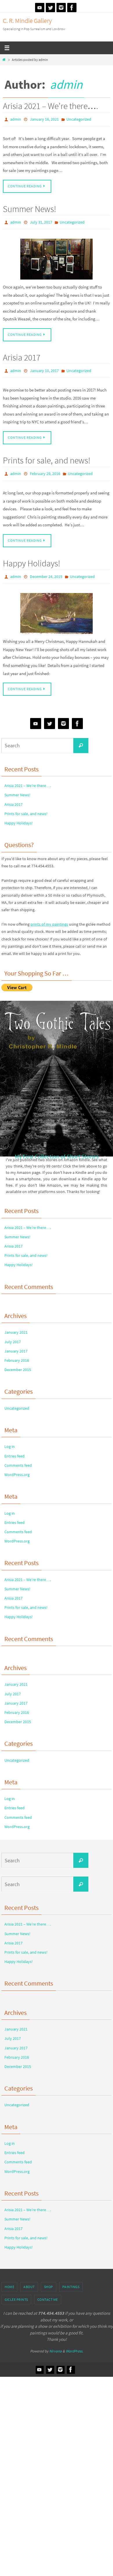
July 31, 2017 (41, 220)
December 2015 (18, 1363)
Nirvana (55, 2344)
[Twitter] (50, 8)
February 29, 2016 (45, 469)
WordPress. (74, 2344)
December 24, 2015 (46, 571)
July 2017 (13, 1335)
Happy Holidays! (32, 558)
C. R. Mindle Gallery (27, 21)
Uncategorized (79, 119)
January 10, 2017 (44, 368)
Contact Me (48, 2293)
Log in (10, 1440)
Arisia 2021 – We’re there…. (51, 106)
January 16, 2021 (44, 119)
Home (9, 2280)
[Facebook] (72, 8)
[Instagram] (61, 8)
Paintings (71, 2280)
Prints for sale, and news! (47, 456)
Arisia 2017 (22, 355)
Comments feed (18, 1459)
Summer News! (30, 207)
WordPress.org (17, 1468)
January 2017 (16, 1344)
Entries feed (14, 1449)
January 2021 (16, 1326)
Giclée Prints (16, 2293)
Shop (49, 2280)
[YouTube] (40, 8)
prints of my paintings (49, 918)
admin (66, 84)
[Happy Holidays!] (57, 607)
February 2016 (17, 1354)
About (29, 2280)
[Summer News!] (57, 256)
